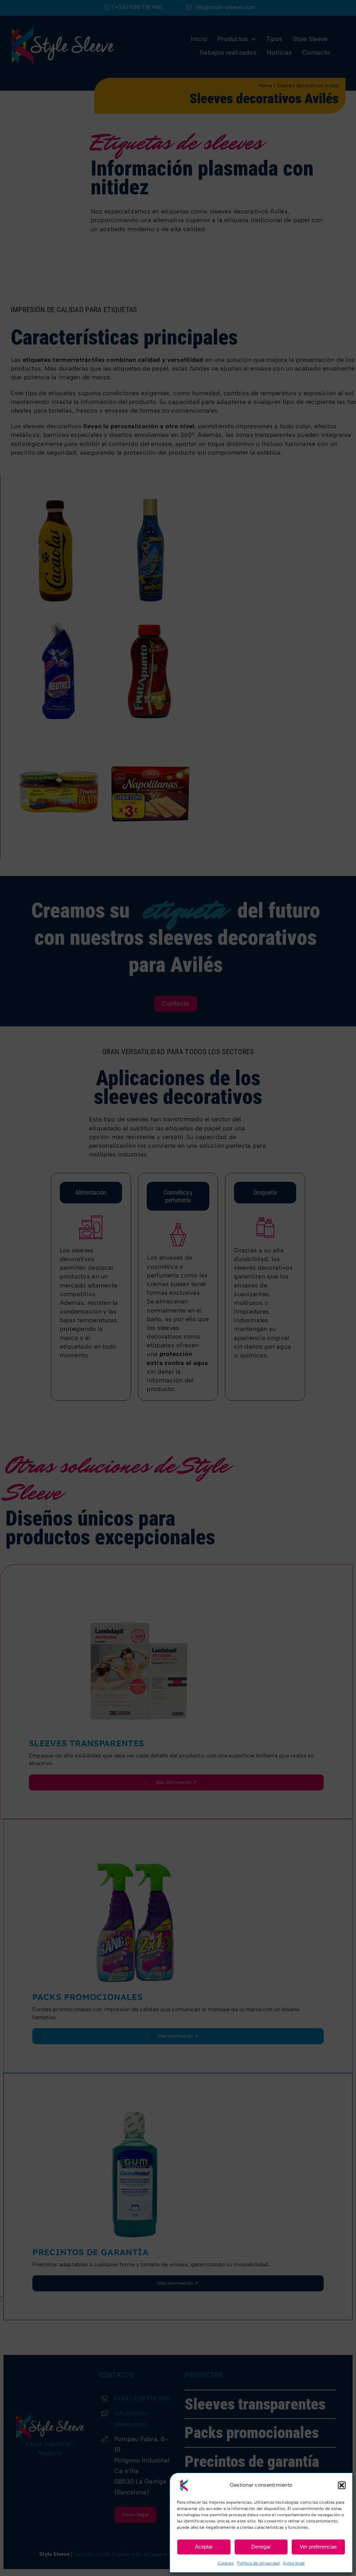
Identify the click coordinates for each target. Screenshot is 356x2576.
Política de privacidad (258, 2563)
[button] (342, 2485)
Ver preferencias (318, 2547)
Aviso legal (294, 2563)
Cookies (226, 2563)
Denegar (261, 2547)
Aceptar (204, 2547)
